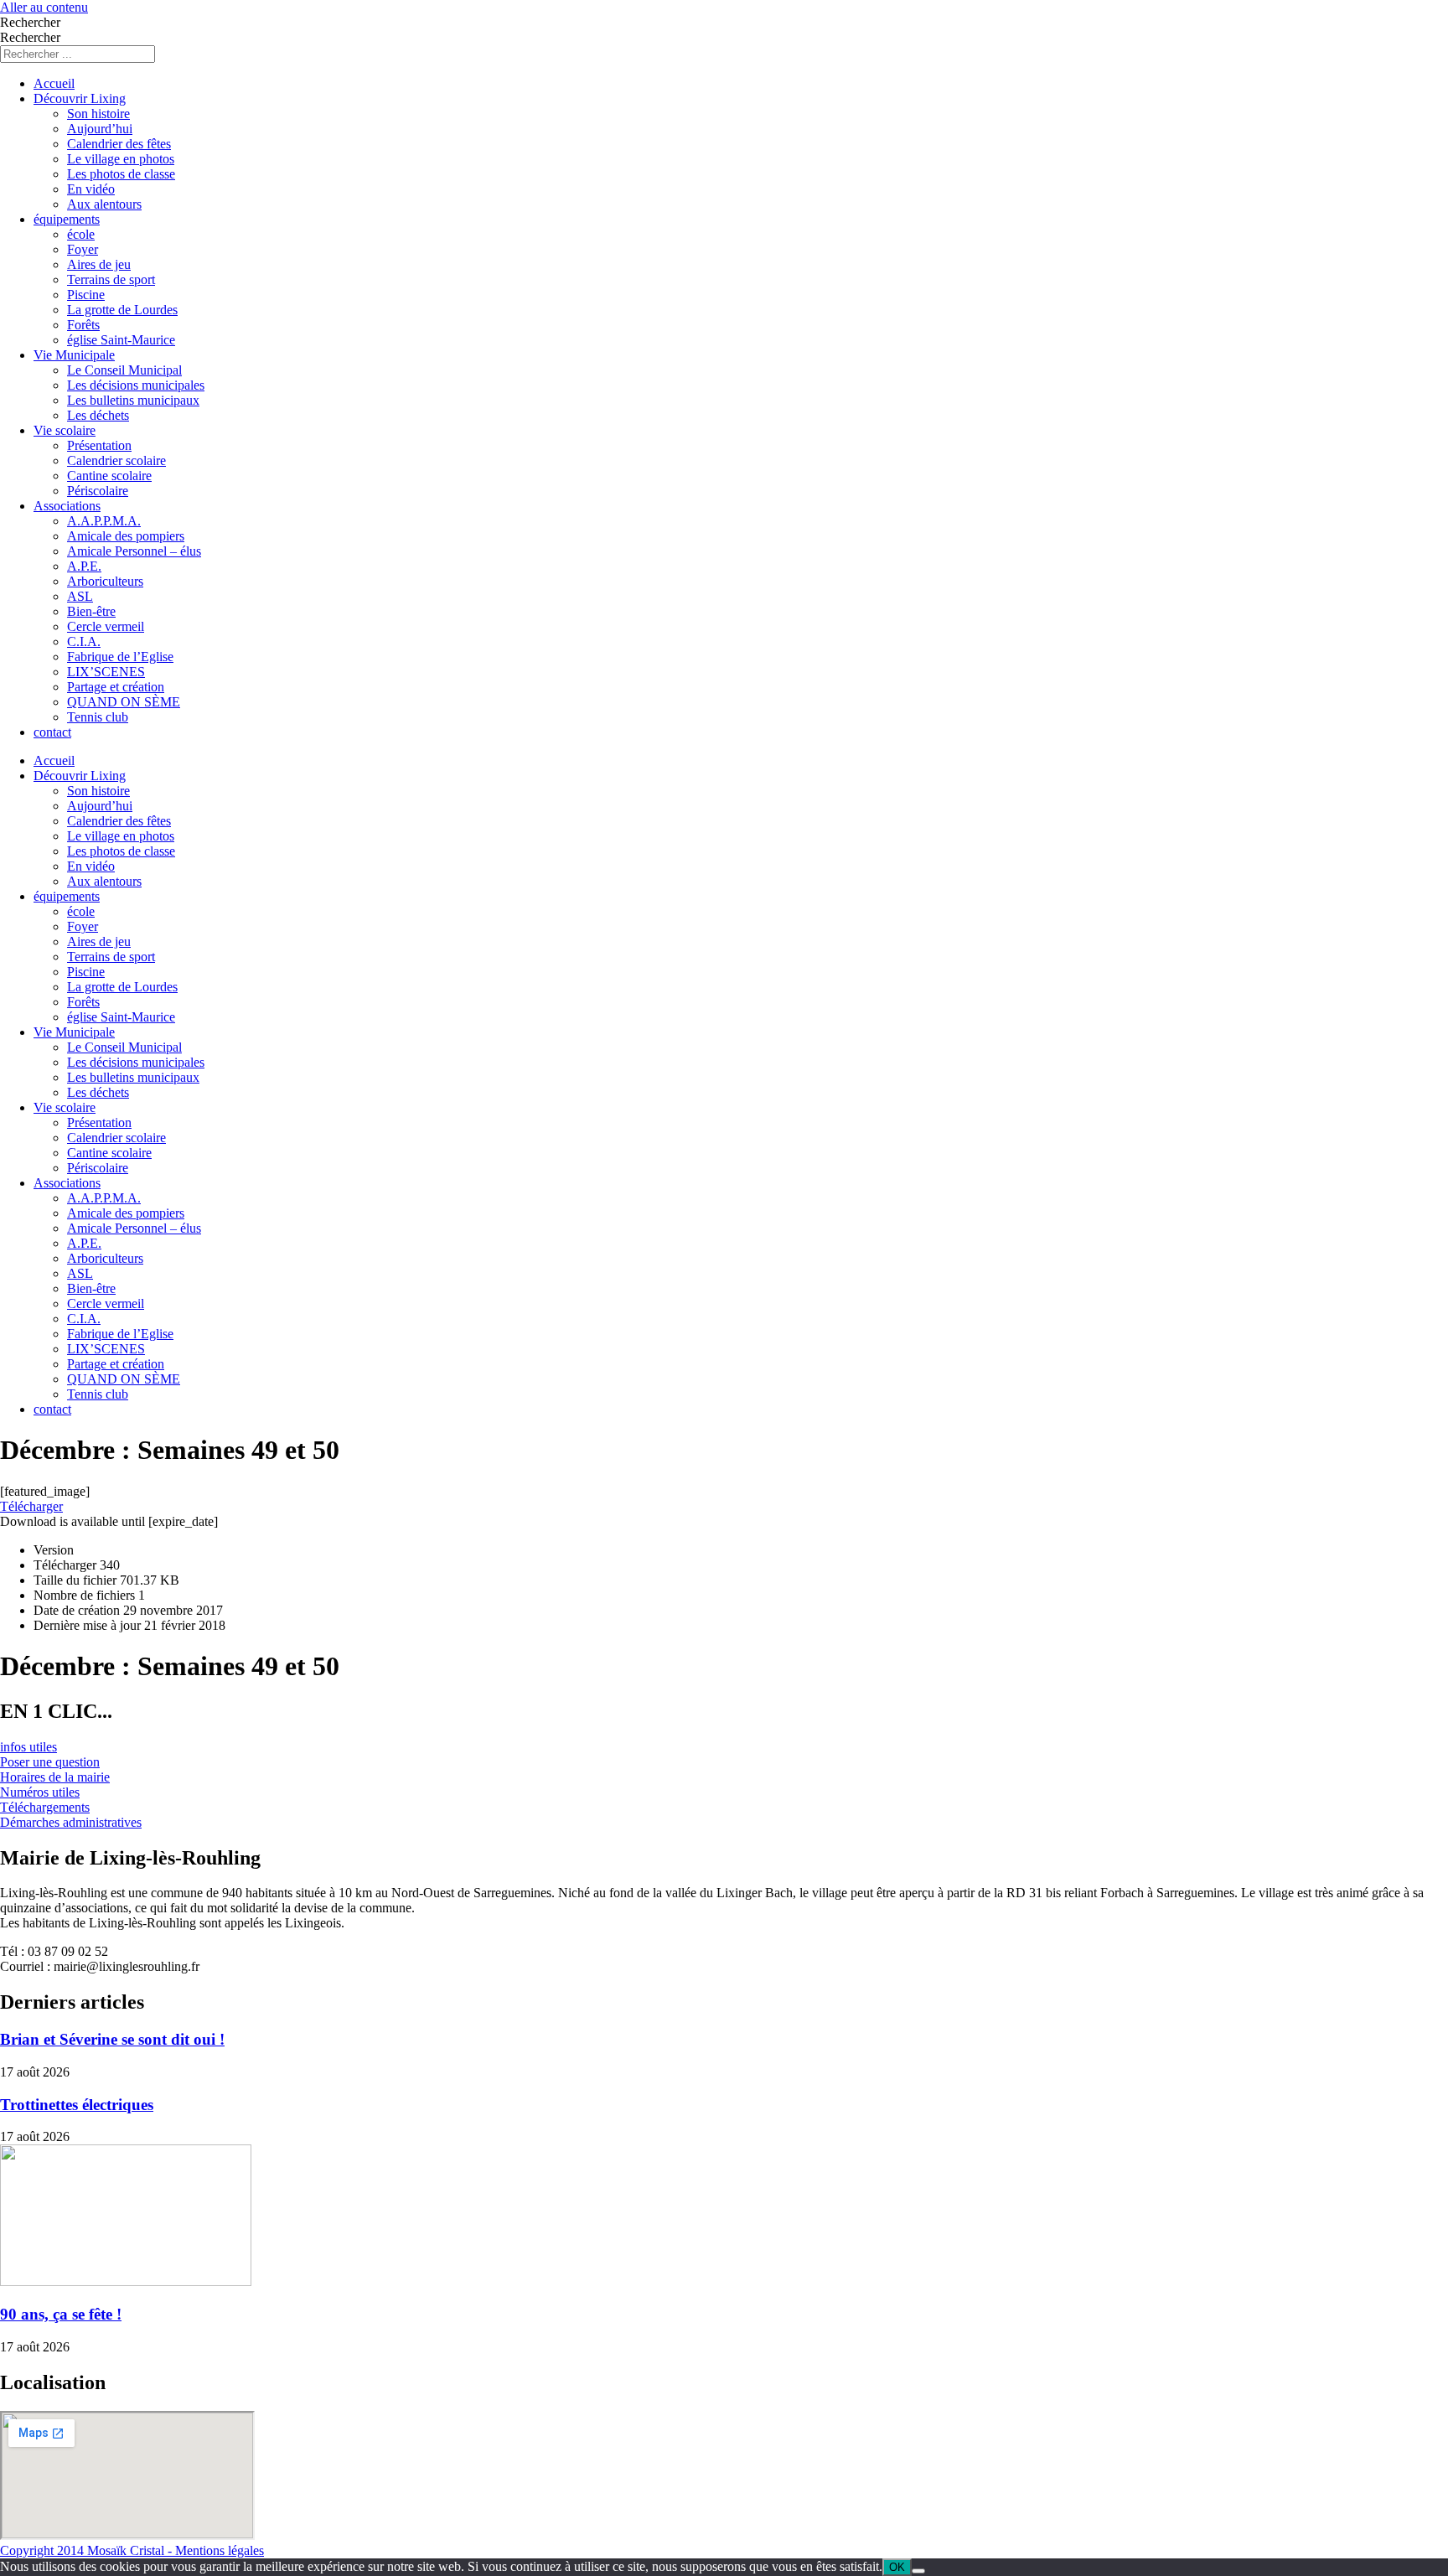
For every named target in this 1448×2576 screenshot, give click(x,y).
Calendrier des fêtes (119, 144)
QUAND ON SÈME (124, 702)
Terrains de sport (111, 279)
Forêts (83, 325)
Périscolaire (98, 491)
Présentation (99, 445)
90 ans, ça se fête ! (61, 2314)
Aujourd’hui (100, 129)
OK (897, 2567)
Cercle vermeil (106, 626)
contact (52, 732)
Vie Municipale (74, 355)
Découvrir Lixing (80, 98)
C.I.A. (84, 641)
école (81, 234)
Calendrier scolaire (116, 460)
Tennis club (98, 717)
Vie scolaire (65, 430)
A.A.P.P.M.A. (104, 521)
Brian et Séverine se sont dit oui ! (112, 2039)
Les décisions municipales (136, 385)
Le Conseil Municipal (124, 370)
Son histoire (98, 114)
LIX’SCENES (106, 672)
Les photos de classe (121, 174)
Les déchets (98, 415)
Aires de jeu (99, 264)
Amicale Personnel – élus (134, 551)
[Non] (918, 2571)
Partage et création (116, 687)
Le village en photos (121, 159)
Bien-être (91, 611)
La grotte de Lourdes (122, 310)
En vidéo (91, 189)
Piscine (86, 295)
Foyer (83, 249)
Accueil (54, 83)
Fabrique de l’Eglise (120, 657)
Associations (67, 506)
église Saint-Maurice (121, 340)
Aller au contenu (44, 7)
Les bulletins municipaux (133, 400)
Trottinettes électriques (77, 2105)
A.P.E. (84, 566)
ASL (80, 596)
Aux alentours (104, 204)
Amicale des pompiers (126, 536)
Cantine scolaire (109, 476)
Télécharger (31, 1506)
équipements (67, 219)
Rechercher (30, 22)
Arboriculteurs (105, 581)
